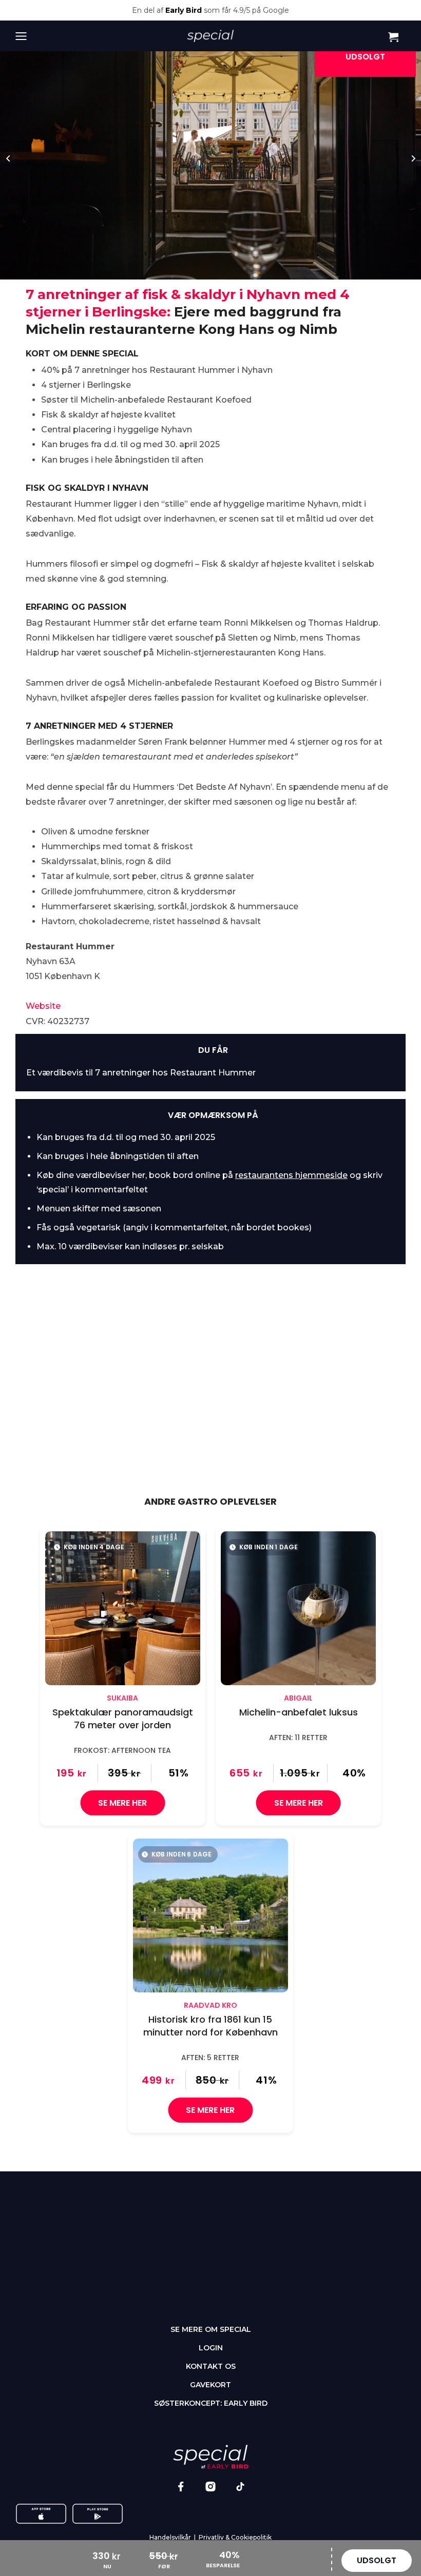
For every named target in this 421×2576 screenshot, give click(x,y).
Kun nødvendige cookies (77, 1413)
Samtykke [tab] (73, 1184)
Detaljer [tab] (211, 1184)
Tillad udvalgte (210, 1413)
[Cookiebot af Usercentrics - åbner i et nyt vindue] (364, 1155)
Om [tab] (348, 1184)
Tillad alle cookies (345, 1413)
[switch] (159, 1371)
